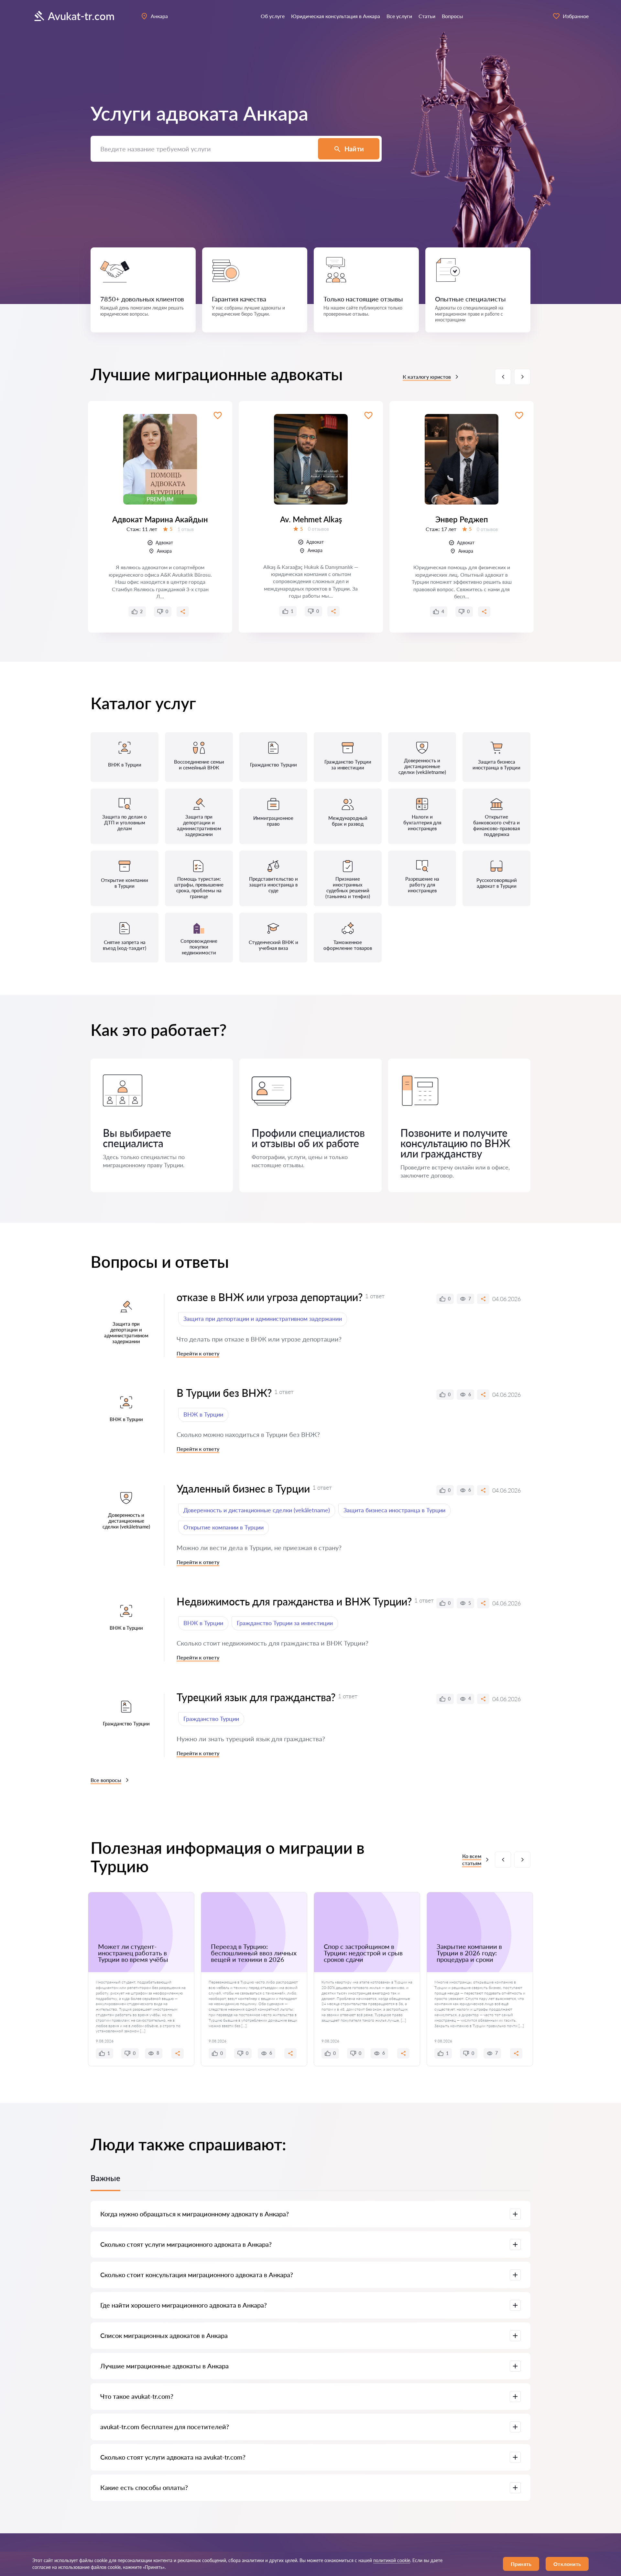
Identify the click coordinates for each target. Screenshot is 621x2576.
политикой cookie (392, 2560)
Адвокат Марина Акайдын (160, 519)
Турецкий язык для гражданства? (256, 1697)
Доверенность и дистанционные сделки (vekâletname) (257, 1510)
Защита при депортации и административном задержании (263, 1319)
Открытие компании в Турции (223, 1527)
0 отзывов (318, 529)
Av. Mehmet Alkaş (311, 519)
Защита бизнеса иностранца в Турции (394, 1510)
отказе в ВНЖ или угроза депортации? (270, 1297)
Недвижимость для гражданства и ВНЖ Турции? (294, 1601)
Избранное (576, 16)
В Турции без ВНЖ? (224, 1393)
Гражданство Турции (211, 1719)
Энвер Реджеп (462, 519)
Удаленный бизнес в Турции (243, 1489)
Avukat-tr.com (81, 16)
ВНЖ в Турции (203, 1414)
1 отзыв (186, 529)
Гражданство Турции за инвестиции (285, 1623)
